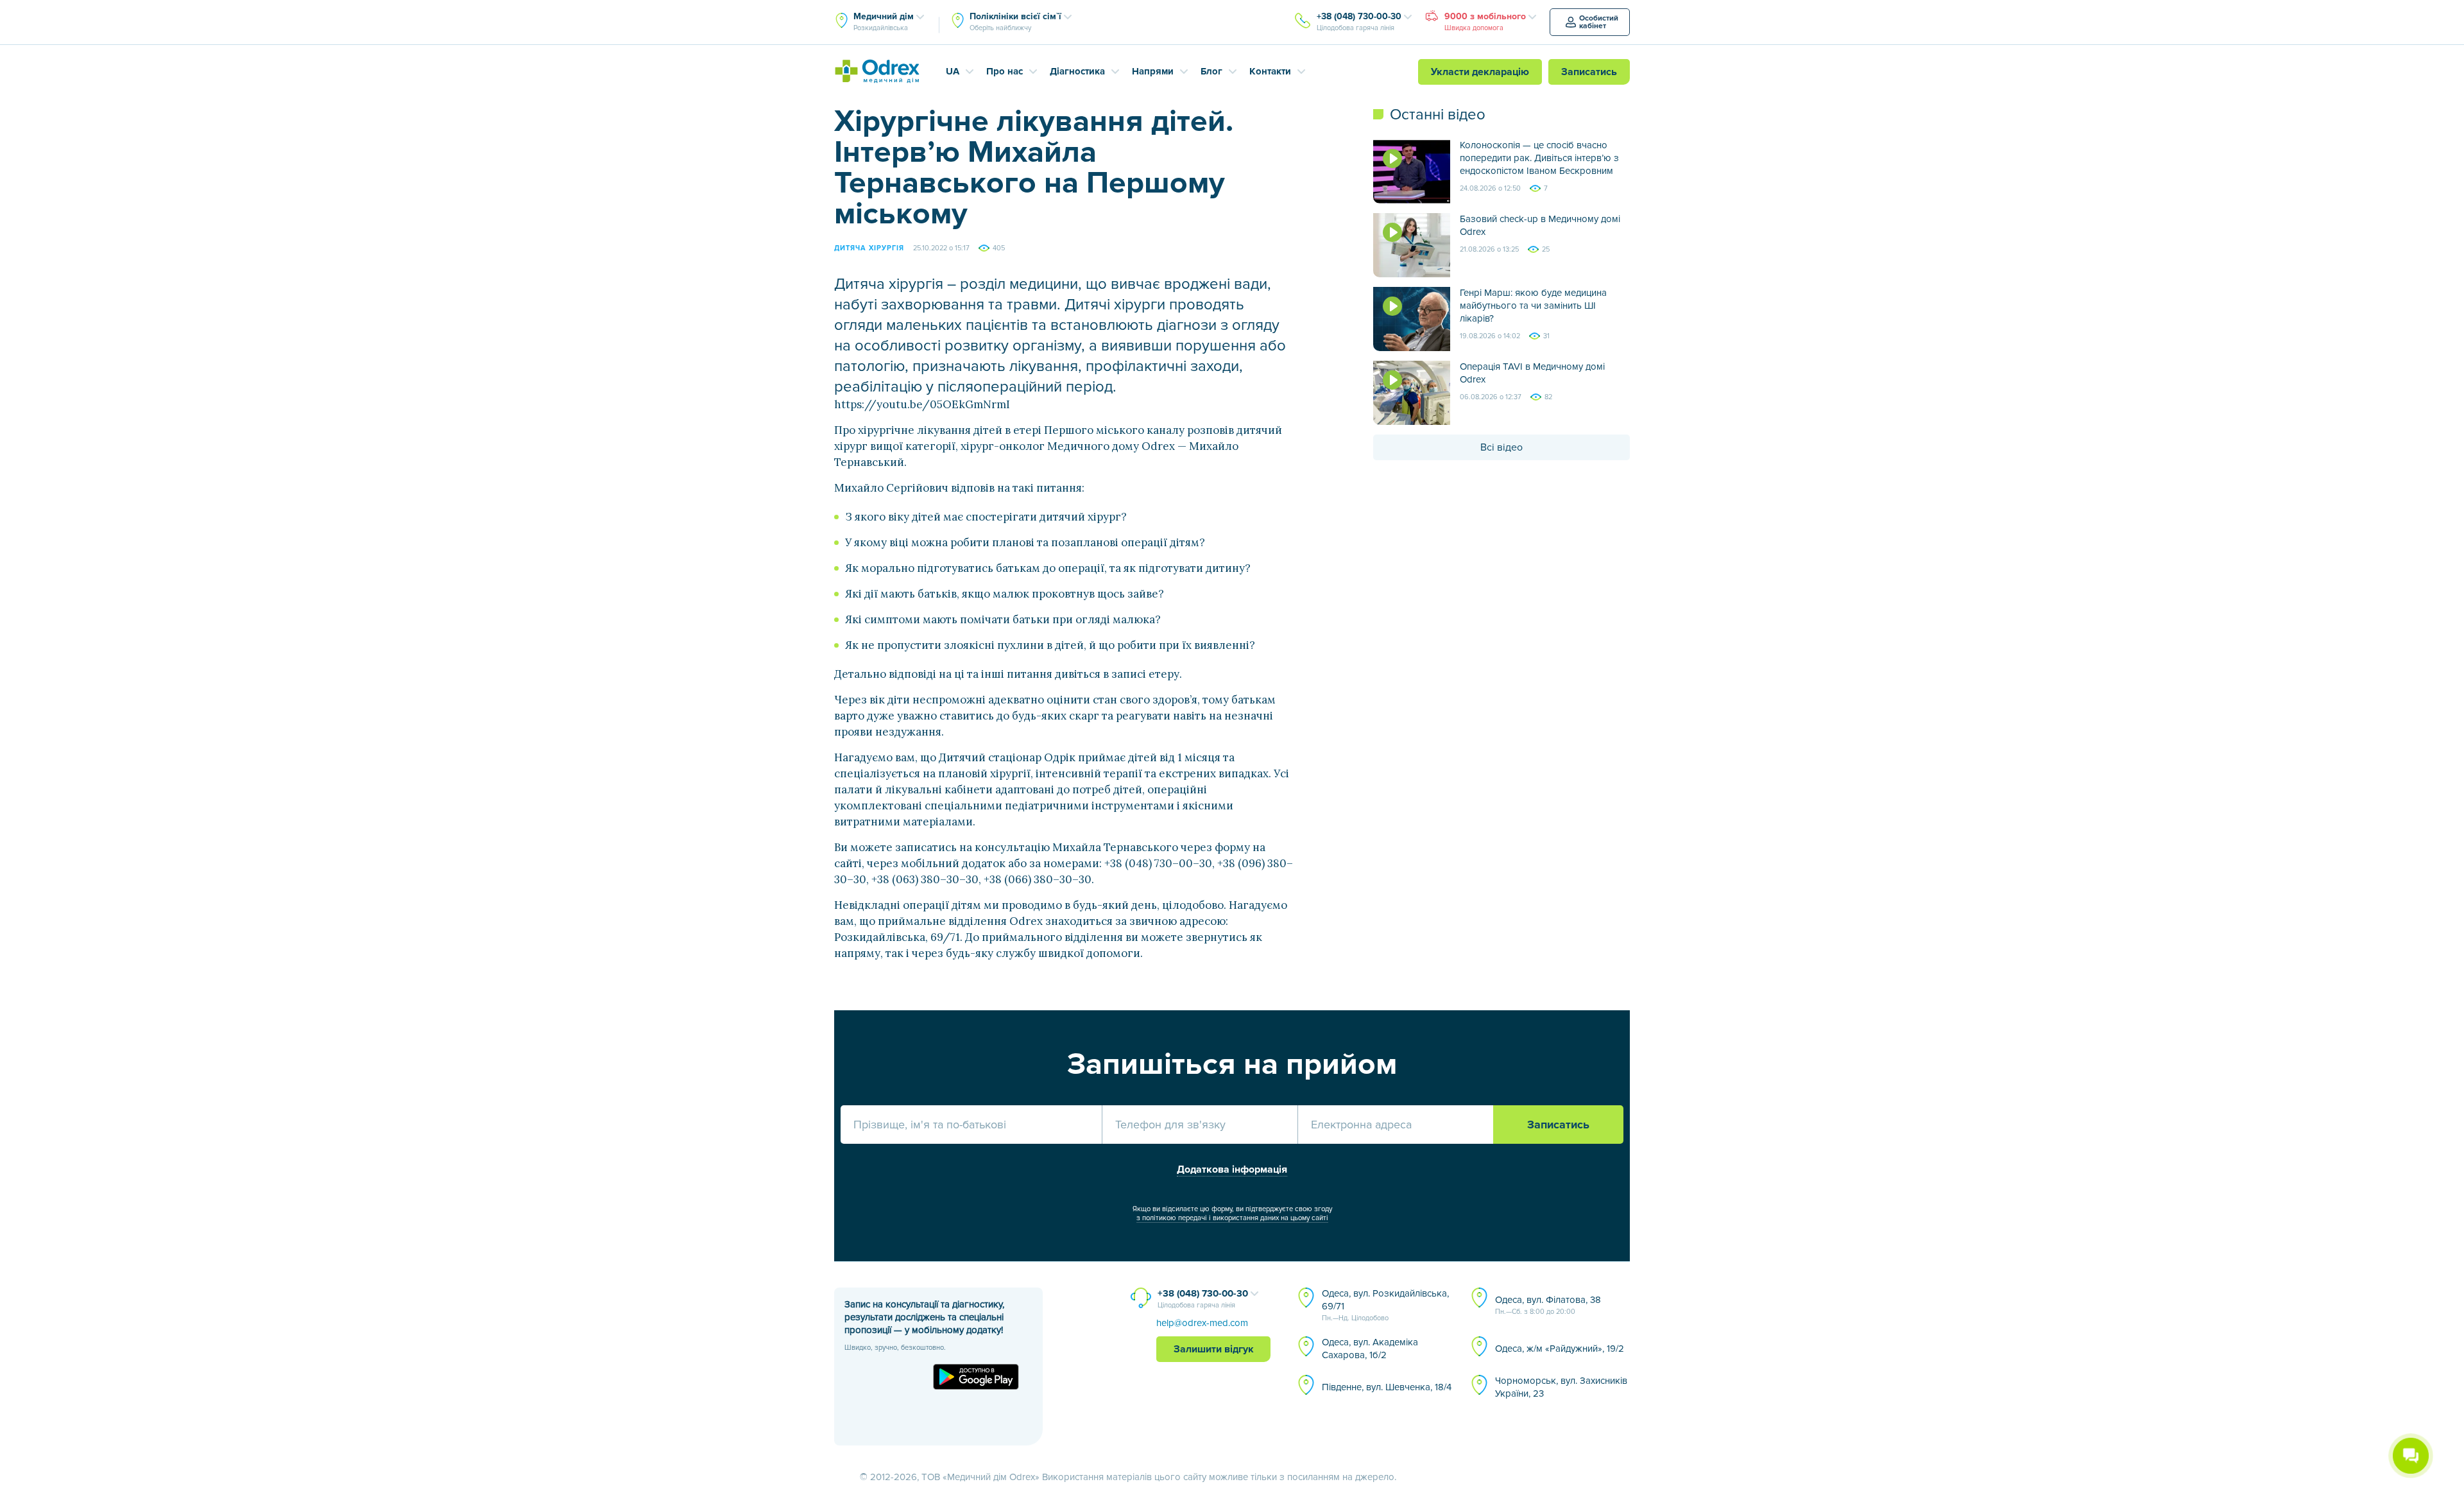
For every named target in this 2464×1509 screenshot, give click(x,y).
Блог (1211, 71)
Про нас (1005, 71)
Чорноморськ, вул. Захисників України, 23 (1561, 1387)
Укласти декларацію (1480, 72)
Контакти (1270, 71)
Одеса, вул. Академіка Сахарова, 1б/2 (1370, 1349)
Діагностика (1077, 71)
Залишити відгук (1214, 1349)
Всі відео (1502, 447)
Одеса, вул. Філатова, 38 (1548, 1305)
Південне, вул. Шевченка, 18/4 (1387, 1387)
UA (953, 71)
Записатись (1589, 72)
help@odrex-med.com (1202, 1323)
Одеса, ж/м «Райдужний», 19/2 (1560, 1349)
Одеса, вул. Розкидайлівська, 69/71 (1385, 1305)
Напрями (1153, 71)
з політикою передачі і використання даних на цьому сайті (1232, 1218)
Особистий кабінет (1599, 22)
